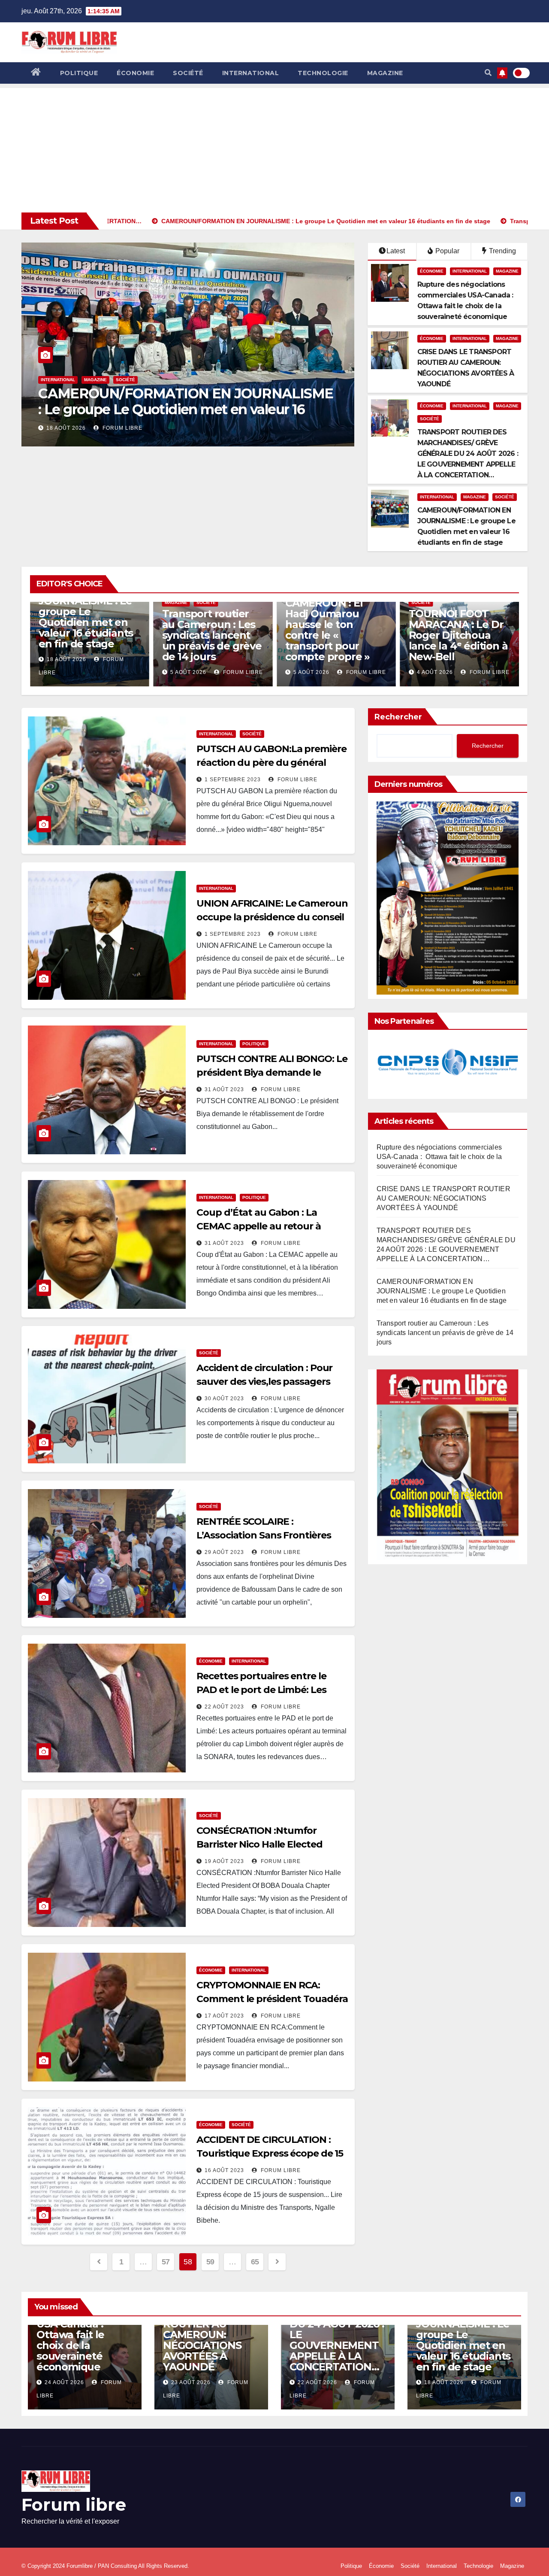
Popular (446, 251)
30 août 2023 (224, 1399)
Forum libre (74, 2505)
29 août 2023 (224, 1552)
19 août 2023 (224, 1861)
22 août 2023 (224, 1707)
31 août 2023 (224, 1089)
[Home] (36, 73)
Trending (502, 251)
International (251, 73)
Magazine (385, 73)
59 (210, 2262)
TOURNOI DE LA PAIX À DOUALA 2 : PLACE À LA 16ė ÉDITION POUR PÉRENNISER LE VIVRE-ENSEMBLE (455, 630)
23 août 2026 (191, 2382)
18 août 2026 (444, 2382)
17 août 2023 (224, 2016)
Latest (396, 251)
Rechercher (398, 717)
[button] (488, 73)
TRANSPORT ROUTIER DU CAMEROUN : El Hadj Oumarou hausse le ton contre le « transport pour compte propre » (204, 619)
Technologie (323, 73)
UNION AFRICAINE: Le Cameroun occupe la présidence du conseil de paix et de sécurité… (272, 917)
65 (255, 2262)
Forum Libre (118, 428)
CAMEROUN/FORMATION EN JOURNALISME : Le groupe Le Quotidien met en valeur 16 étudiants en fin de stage (442, 1291)
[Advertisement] (274, 148)
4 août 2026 (311, 672)
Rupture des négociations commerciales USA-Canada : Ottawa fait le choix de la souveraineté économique (439, 1157)
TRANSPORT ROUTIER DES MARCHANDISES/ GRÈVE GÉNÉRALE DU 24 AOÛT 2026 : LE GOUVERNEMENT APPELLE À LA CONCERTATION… (468, 454)
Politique (79, 73)
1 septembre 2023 (233, 780)
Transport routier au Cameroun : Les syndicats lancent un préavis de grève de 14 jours (187, 402)
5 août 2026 (64, 428)
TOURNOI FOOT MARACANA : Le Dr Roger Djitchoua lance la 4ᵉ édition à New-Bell (335, 635)
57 (166, 2262)
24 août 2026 (64, 2382)
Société (188, 73)
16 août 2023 (224, 2170)
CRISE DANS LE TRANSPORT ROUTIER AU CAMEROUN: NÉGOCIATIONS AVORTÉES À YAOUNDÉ (443, 1198)
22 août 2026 (317, 2382)
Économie (135, 73)
